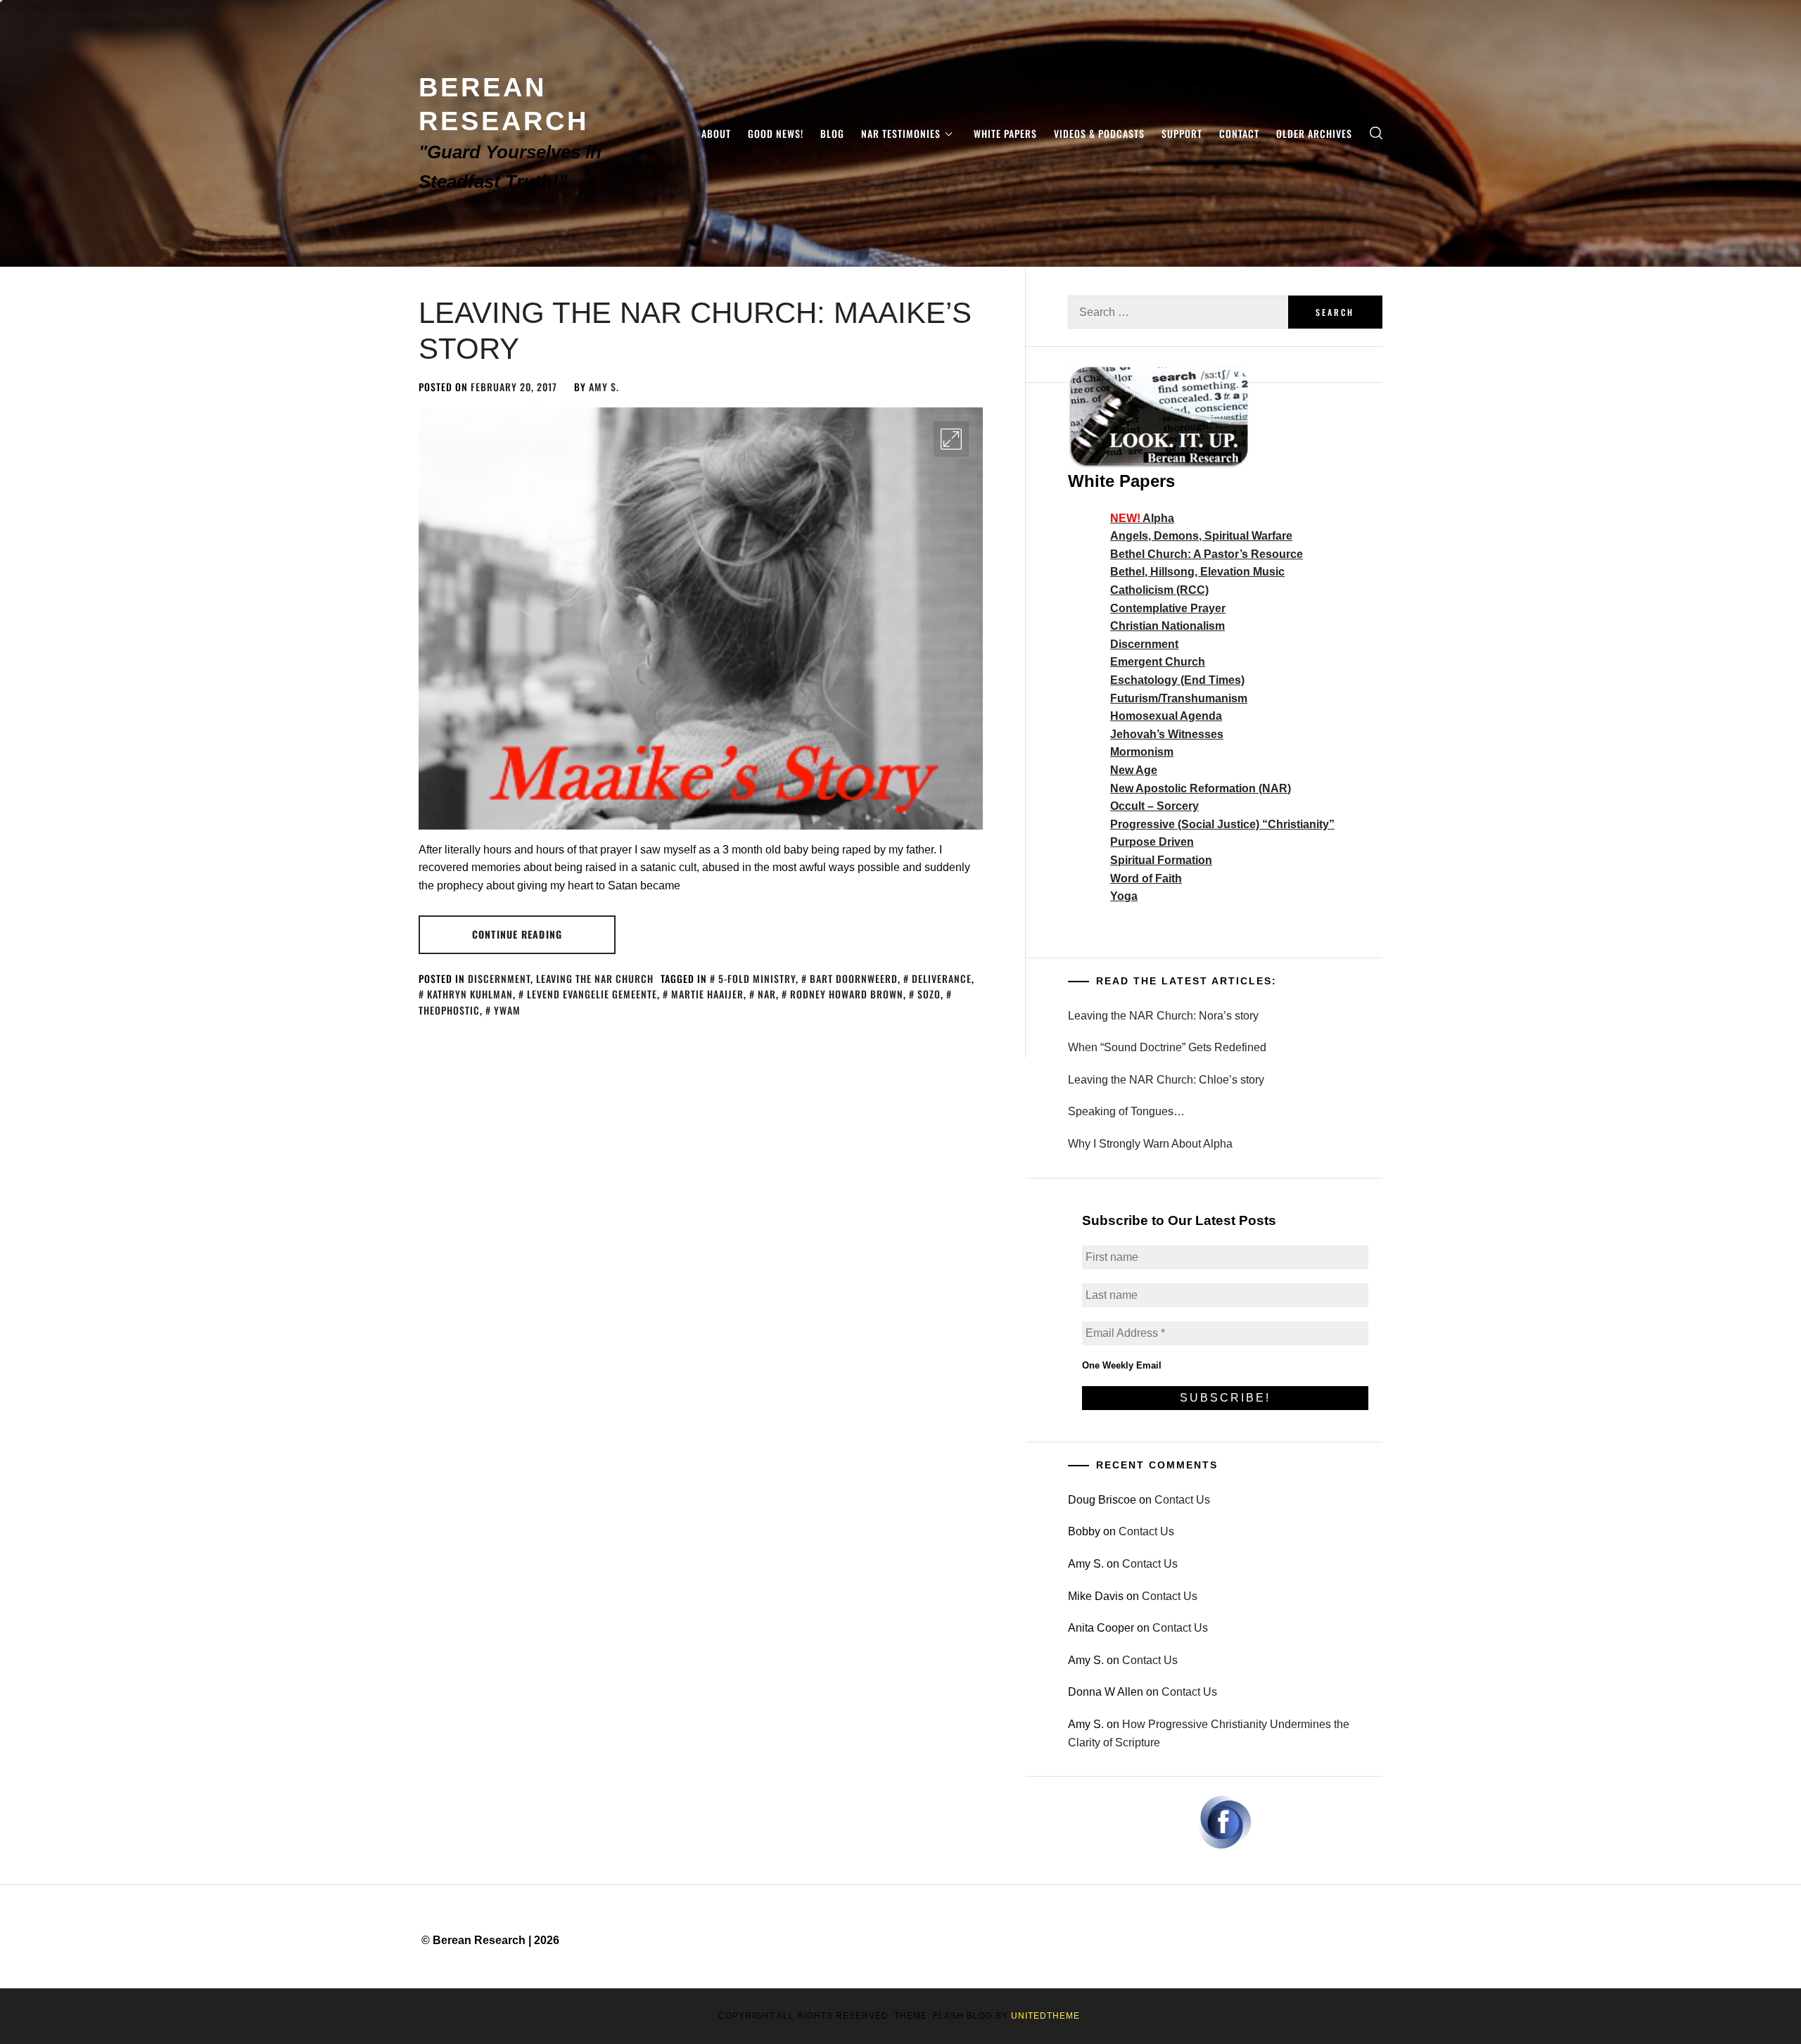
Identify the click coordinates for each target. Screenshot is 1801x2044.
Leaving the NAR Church (595, 978)
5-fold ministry (757, 978)
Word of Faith (1146, 878)
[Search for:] (1178, 312)
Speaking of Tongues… (1126, 1111)
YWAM (507, 1010)
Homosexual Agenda (1166, 716)
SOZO (929, 994)
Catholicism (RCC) (1159, 590)
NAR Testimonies (901, 133)
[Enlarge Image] (951, 439)
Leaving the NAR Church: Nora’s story (1163, 1016)
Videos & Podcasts (1099, 133)
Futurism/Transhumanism (1179, 698)
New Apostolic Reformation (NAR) (1201, 788)
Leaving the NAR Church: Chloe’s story (1166, 1080)
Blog (832, 133)
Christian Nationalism (1167, 626)
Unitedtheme (1045, 2016)
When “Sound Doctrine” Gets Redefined (1167, 1047)
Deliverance (942, 978)
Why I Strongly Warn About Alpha (1150, 1144)
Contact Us (1182, 1500)
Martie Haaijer (707, 994)
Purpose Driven (1152, 842)
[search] (1376, 133)
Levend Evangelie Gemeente (592, 994)
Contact (1239, 133)
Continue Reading (517, 934)
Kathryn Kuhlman (470, 994)
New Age (1134, 770)
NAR (767, 994)
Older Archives (1314, 133)
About (716, 133)
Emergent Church (1158, 662)
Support (1182, 133)
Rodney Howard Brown (847, 994)
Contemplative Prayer (1168, 608)
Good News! (776, 133)
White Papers (1005, 133)
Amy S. (604, 387)
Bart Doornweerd (854, 978)
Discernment (499, 978)
